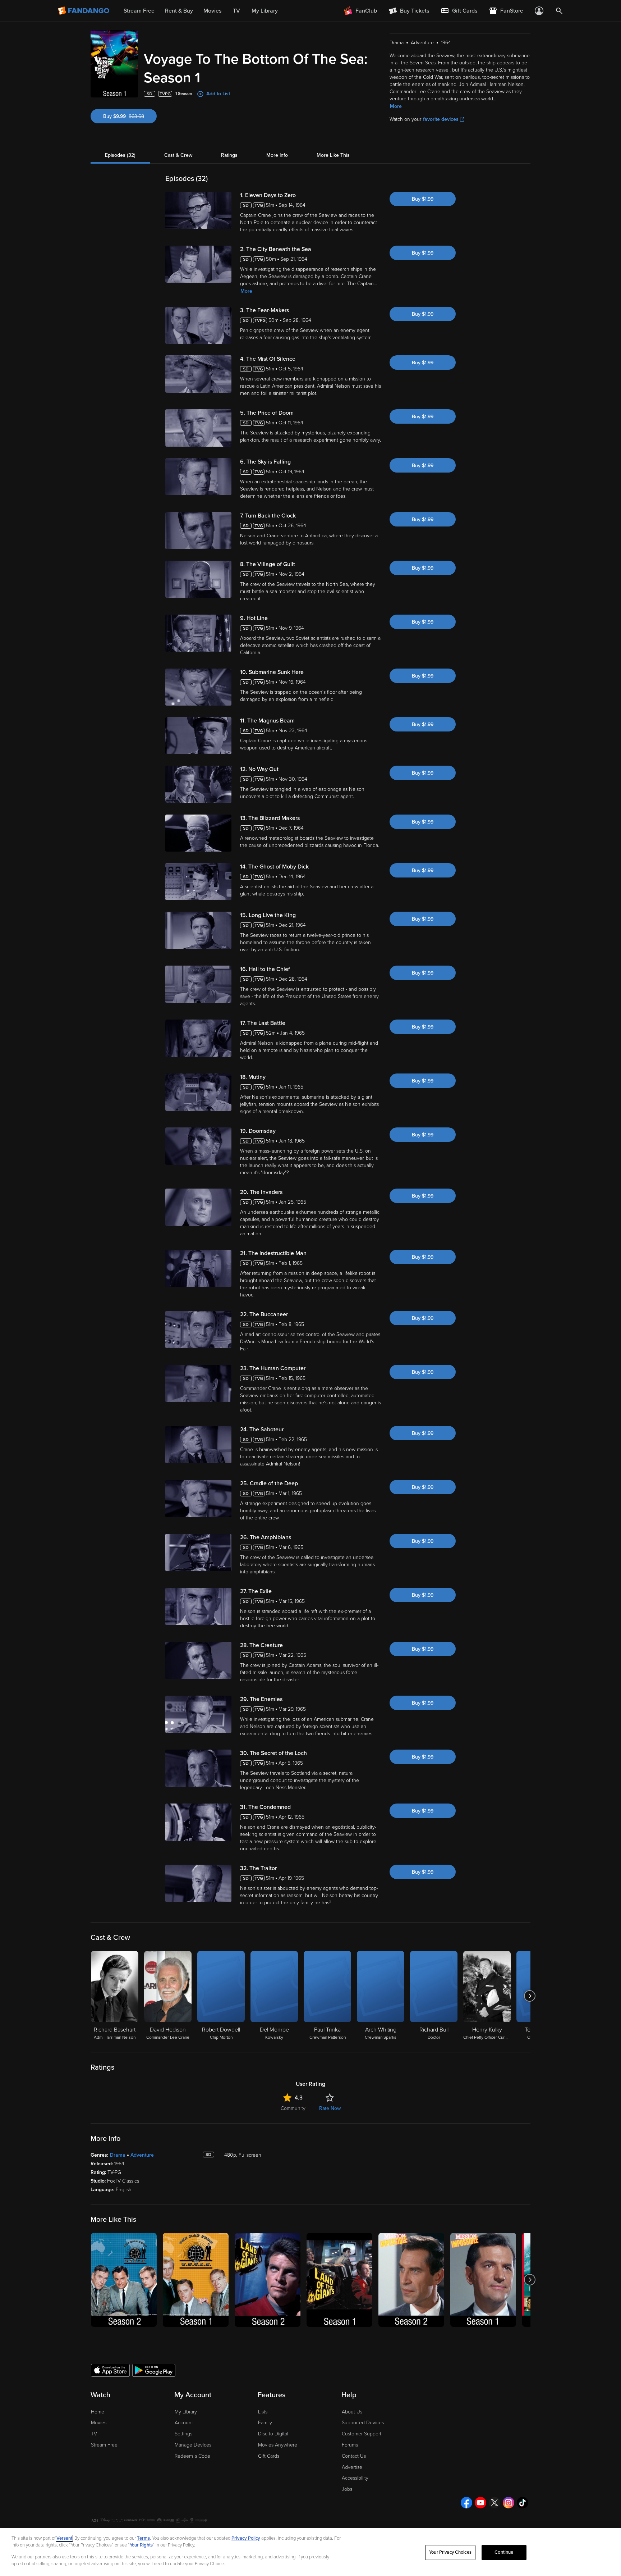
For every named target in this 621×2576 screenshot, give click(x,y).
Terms (143, 2538)
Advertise (352, 2467)
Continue (504, 2552)
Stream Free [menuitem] (139, 11)
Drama (118, 2155)
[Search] (559, 11)
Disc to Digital (273, 2434)
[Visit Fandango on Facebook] (466, 2503)
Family (265, 2423)
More (396, 106)
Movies (99, 2423)
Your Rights (141, 2545)
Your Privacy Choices (450, 2552)
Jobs (347, 2489)
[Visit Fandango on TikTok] (523, 2503)
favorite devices (441, 119)
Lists (263, 2412)
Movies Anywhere (278, 2445)
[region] (310, 2552)
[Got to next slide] (530, 1996)
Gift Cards (269, 2456)
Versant (64, 2538)
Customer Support (362, 2434)
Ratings (229, 155)
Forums (350, 2445)
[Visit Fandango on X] (494, 2503)
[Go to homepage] (84, 11)
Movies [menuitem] (212, 11)
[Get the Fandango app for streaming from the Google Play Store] (154, 2370)
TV (94, 2434)
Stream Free (104, 2445)
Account (184, 2423)
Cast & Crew (178, 155)
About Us (352, 2412)
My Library (186, 2412)
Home (98, 2412)
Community (293, 2108)
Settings (183, 2434)
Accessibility (355, 2478)
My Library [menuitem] (265, 11)
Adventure (142, 2155)
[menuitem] (459, 11)
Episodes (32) (120, 155)
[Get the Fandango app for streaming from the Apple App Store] (110, 2370)
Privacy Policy (246, 2538)
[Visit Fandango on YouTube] (480, 2503)
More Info (277, 155)
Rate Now (330, 2108)
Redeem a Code (192, 2456)
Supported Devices (363, 2423)
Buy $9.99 (130, 116)
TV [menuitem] (236, 11)
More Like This (333, 155)
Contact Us (354, 2456)
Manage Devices (193, 2445)
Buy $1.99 (423, 199)
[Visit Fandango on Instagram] (509, 2503)
